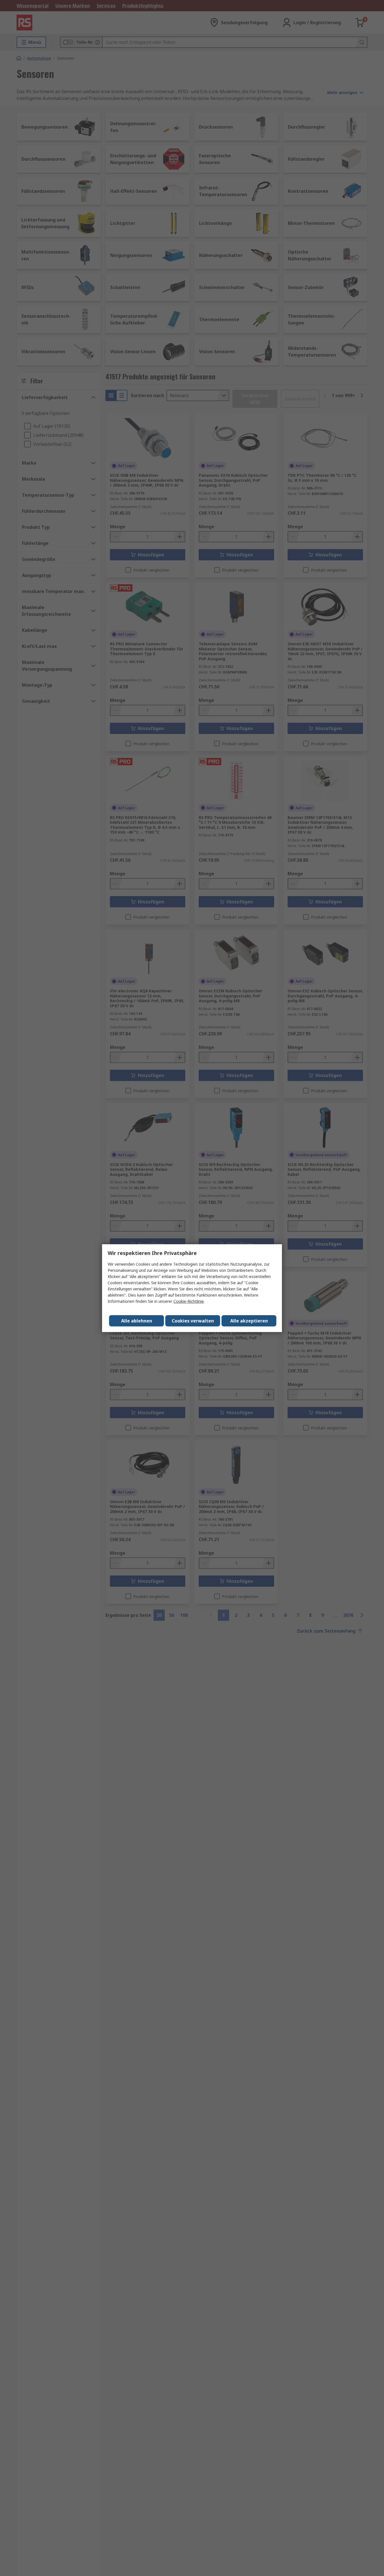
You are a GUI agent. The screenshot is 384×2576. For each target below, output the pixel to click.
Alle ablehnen (137, 1321)
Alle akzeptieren (249, 1321)
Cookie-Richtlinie (189, 1301)
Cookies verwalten (193, 1321)
